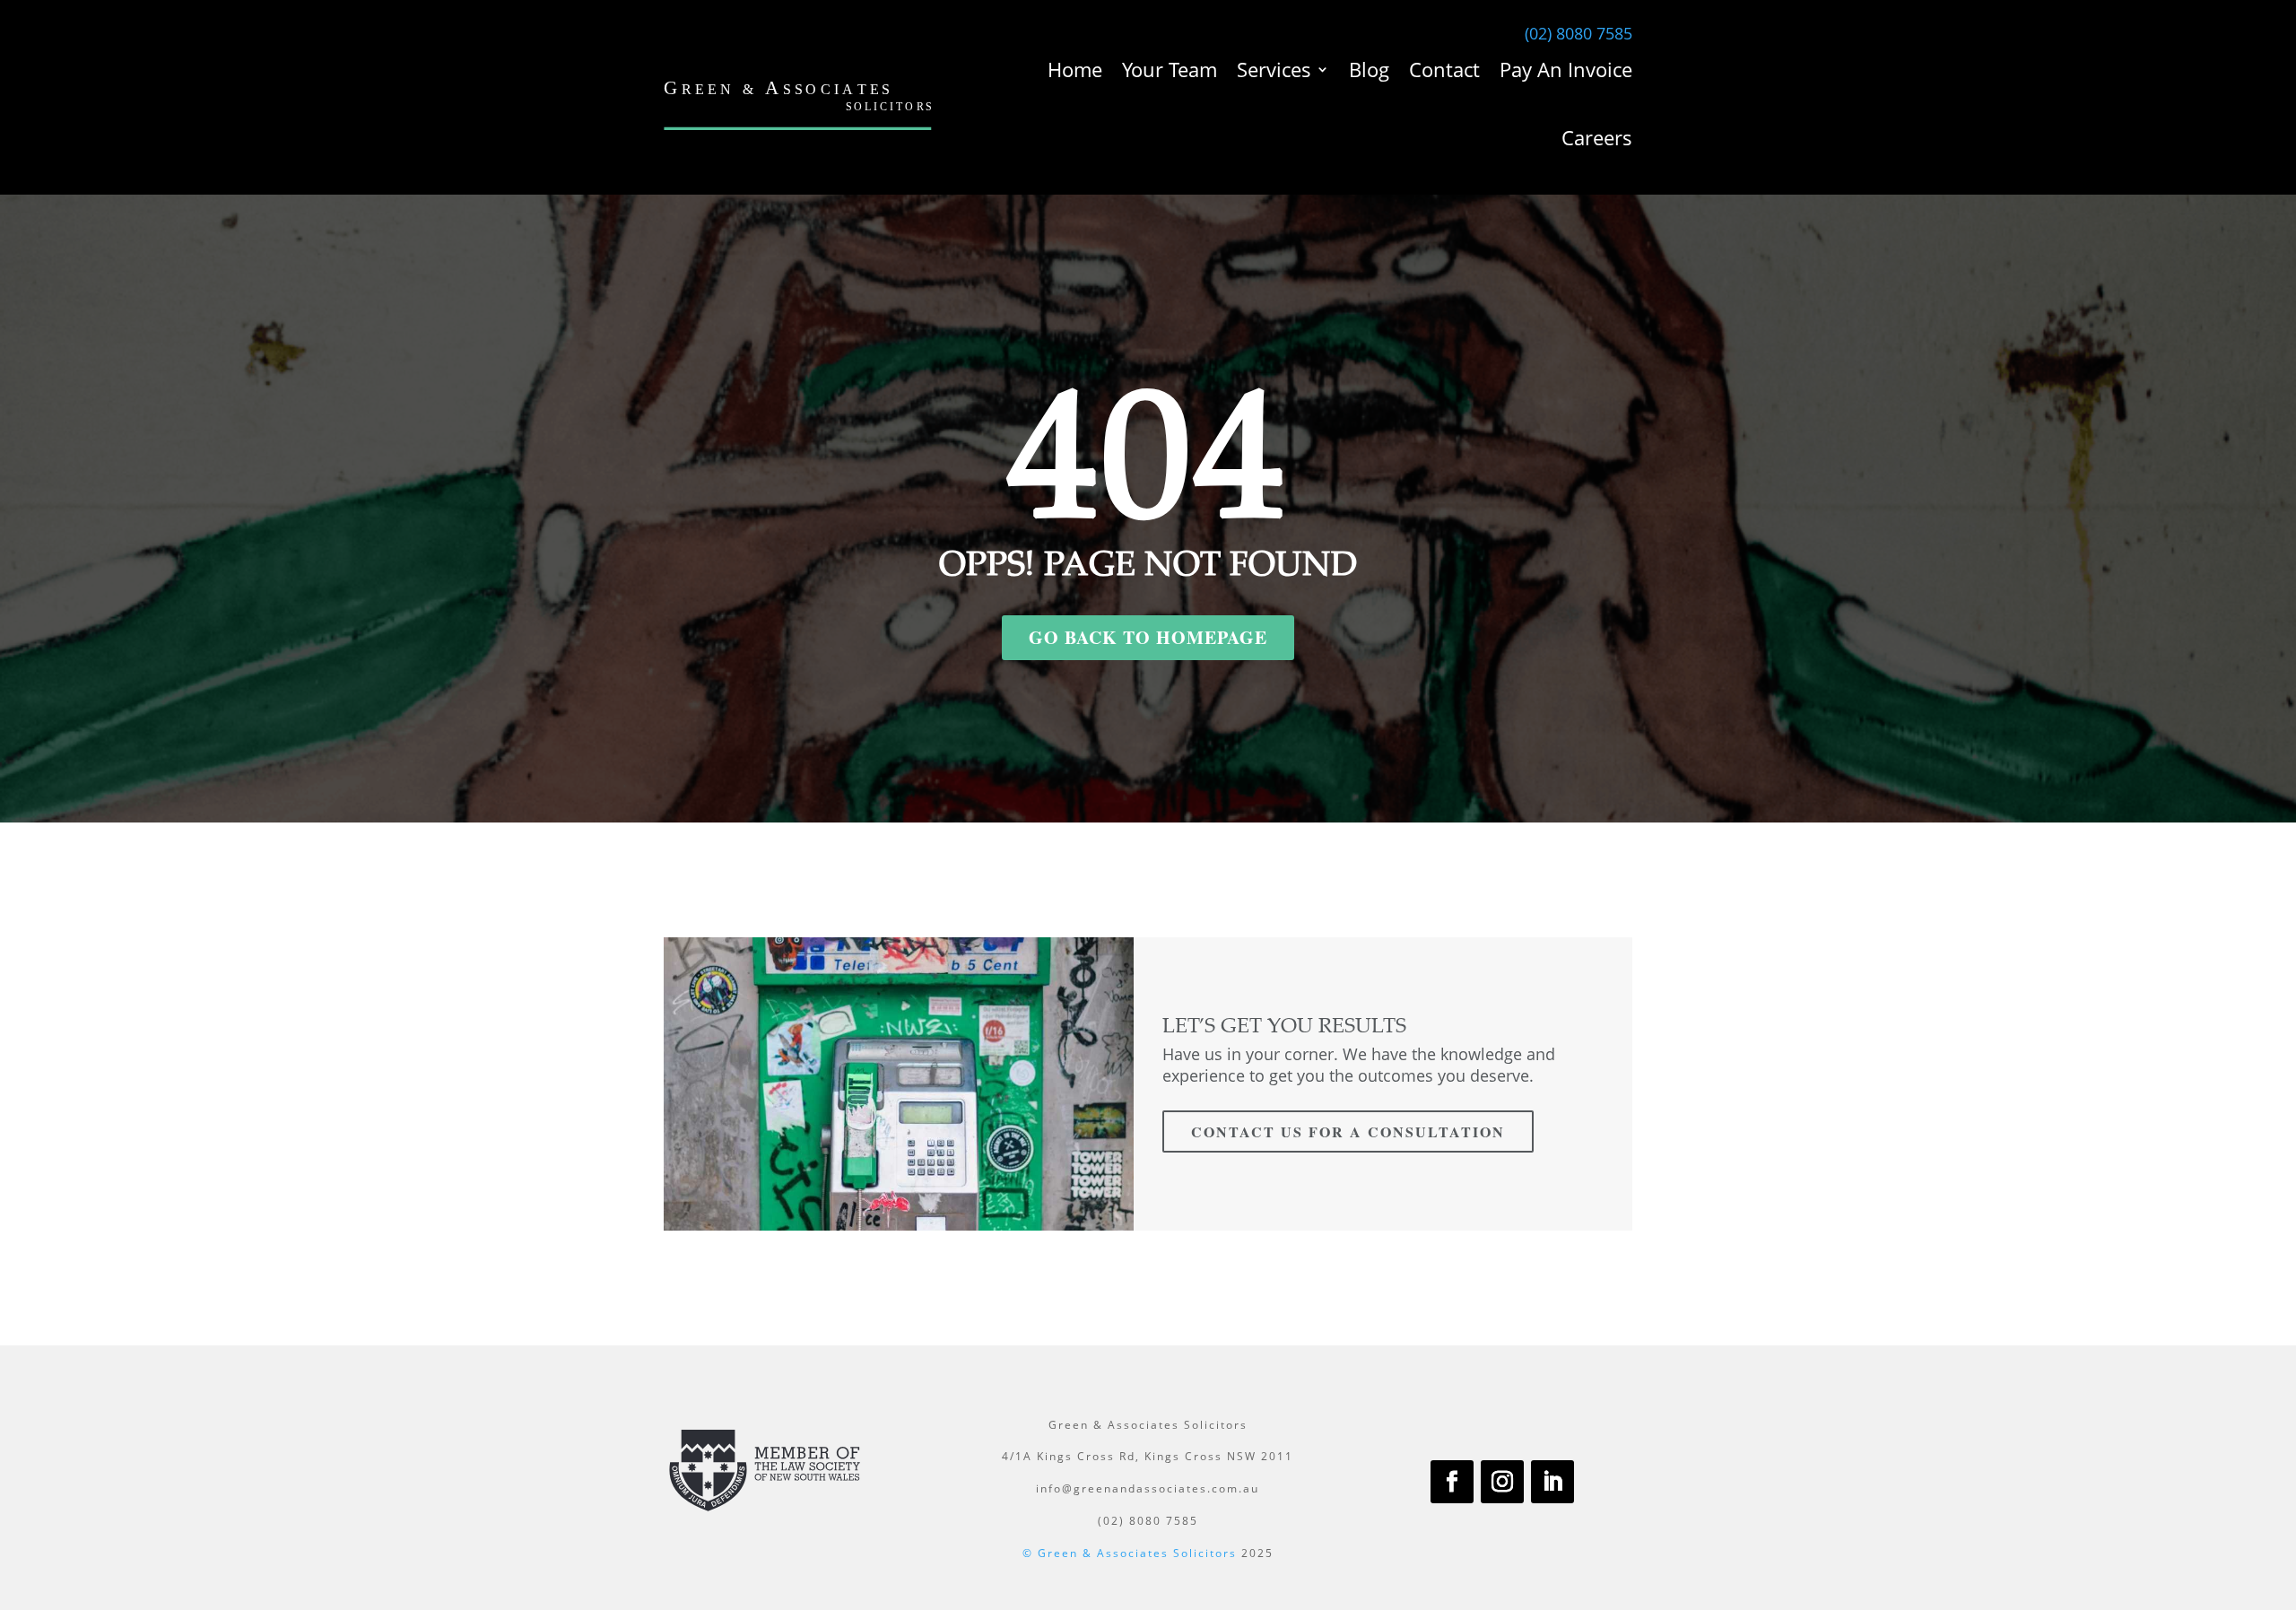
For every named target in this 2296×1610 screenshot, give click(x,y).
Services (1274, 69)
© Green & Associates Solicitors (1130, 1553)
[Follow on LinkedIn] (1552, 1482)
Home (1075, 69)
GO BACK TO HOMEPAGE (1148, 637)
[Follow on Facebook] (1452, 1482)
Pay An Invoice (1566, 69)
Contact (1444, 69)
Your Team (1170, 69)
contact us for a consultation (1348, 1131)
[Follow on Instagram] (1502, 1482)
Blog (1369, 69)
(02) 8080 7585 (1578, 33)
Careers (1597, 137)
